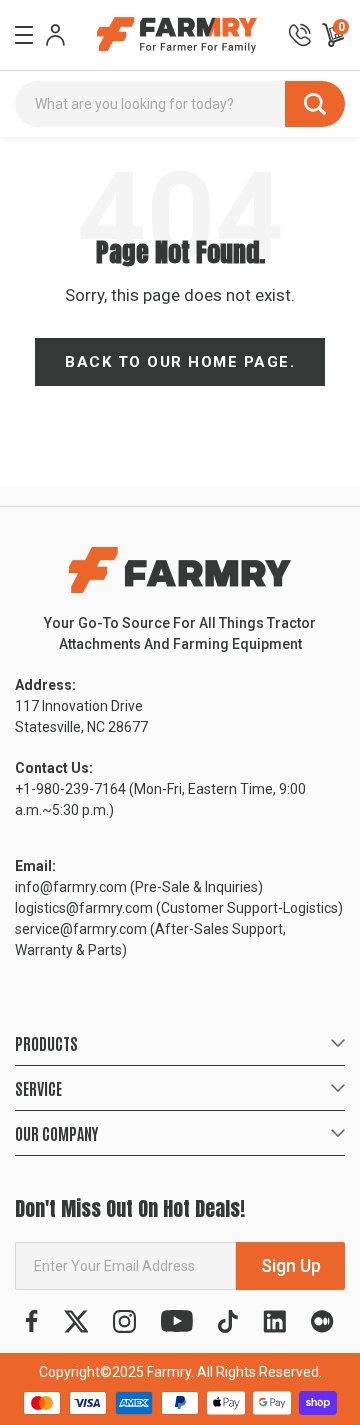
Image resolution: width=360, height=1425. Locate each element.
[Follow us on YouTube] (177, 1321)
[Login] (55, 35)
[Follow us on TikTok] (228, 1321)
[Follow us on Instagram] (124, 1321)
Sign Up (291, 1265)
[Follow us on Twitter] (76, 1321)
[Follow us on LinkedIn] (274, 1321)
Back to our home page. (180, 362)
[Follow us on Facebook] (32, 1321)
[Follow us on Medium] (322, 1321)
